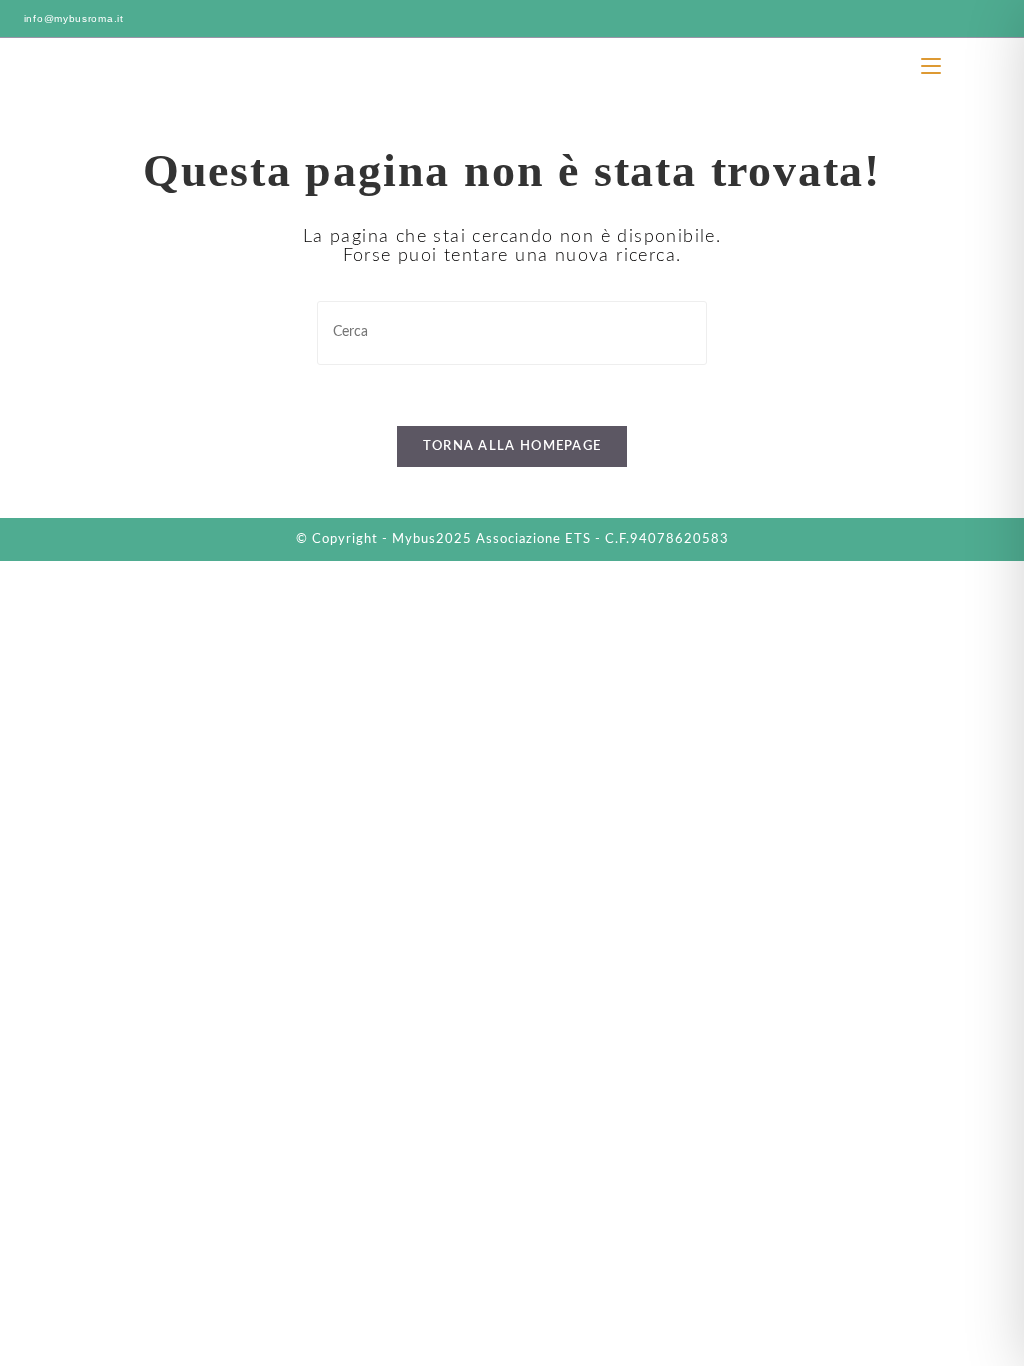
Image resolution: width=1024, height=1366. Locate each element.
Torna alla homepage (512, 446)
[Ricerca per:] (959, 66)
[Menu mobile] (933, 66)
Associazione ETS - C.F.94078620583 (602, 539)
